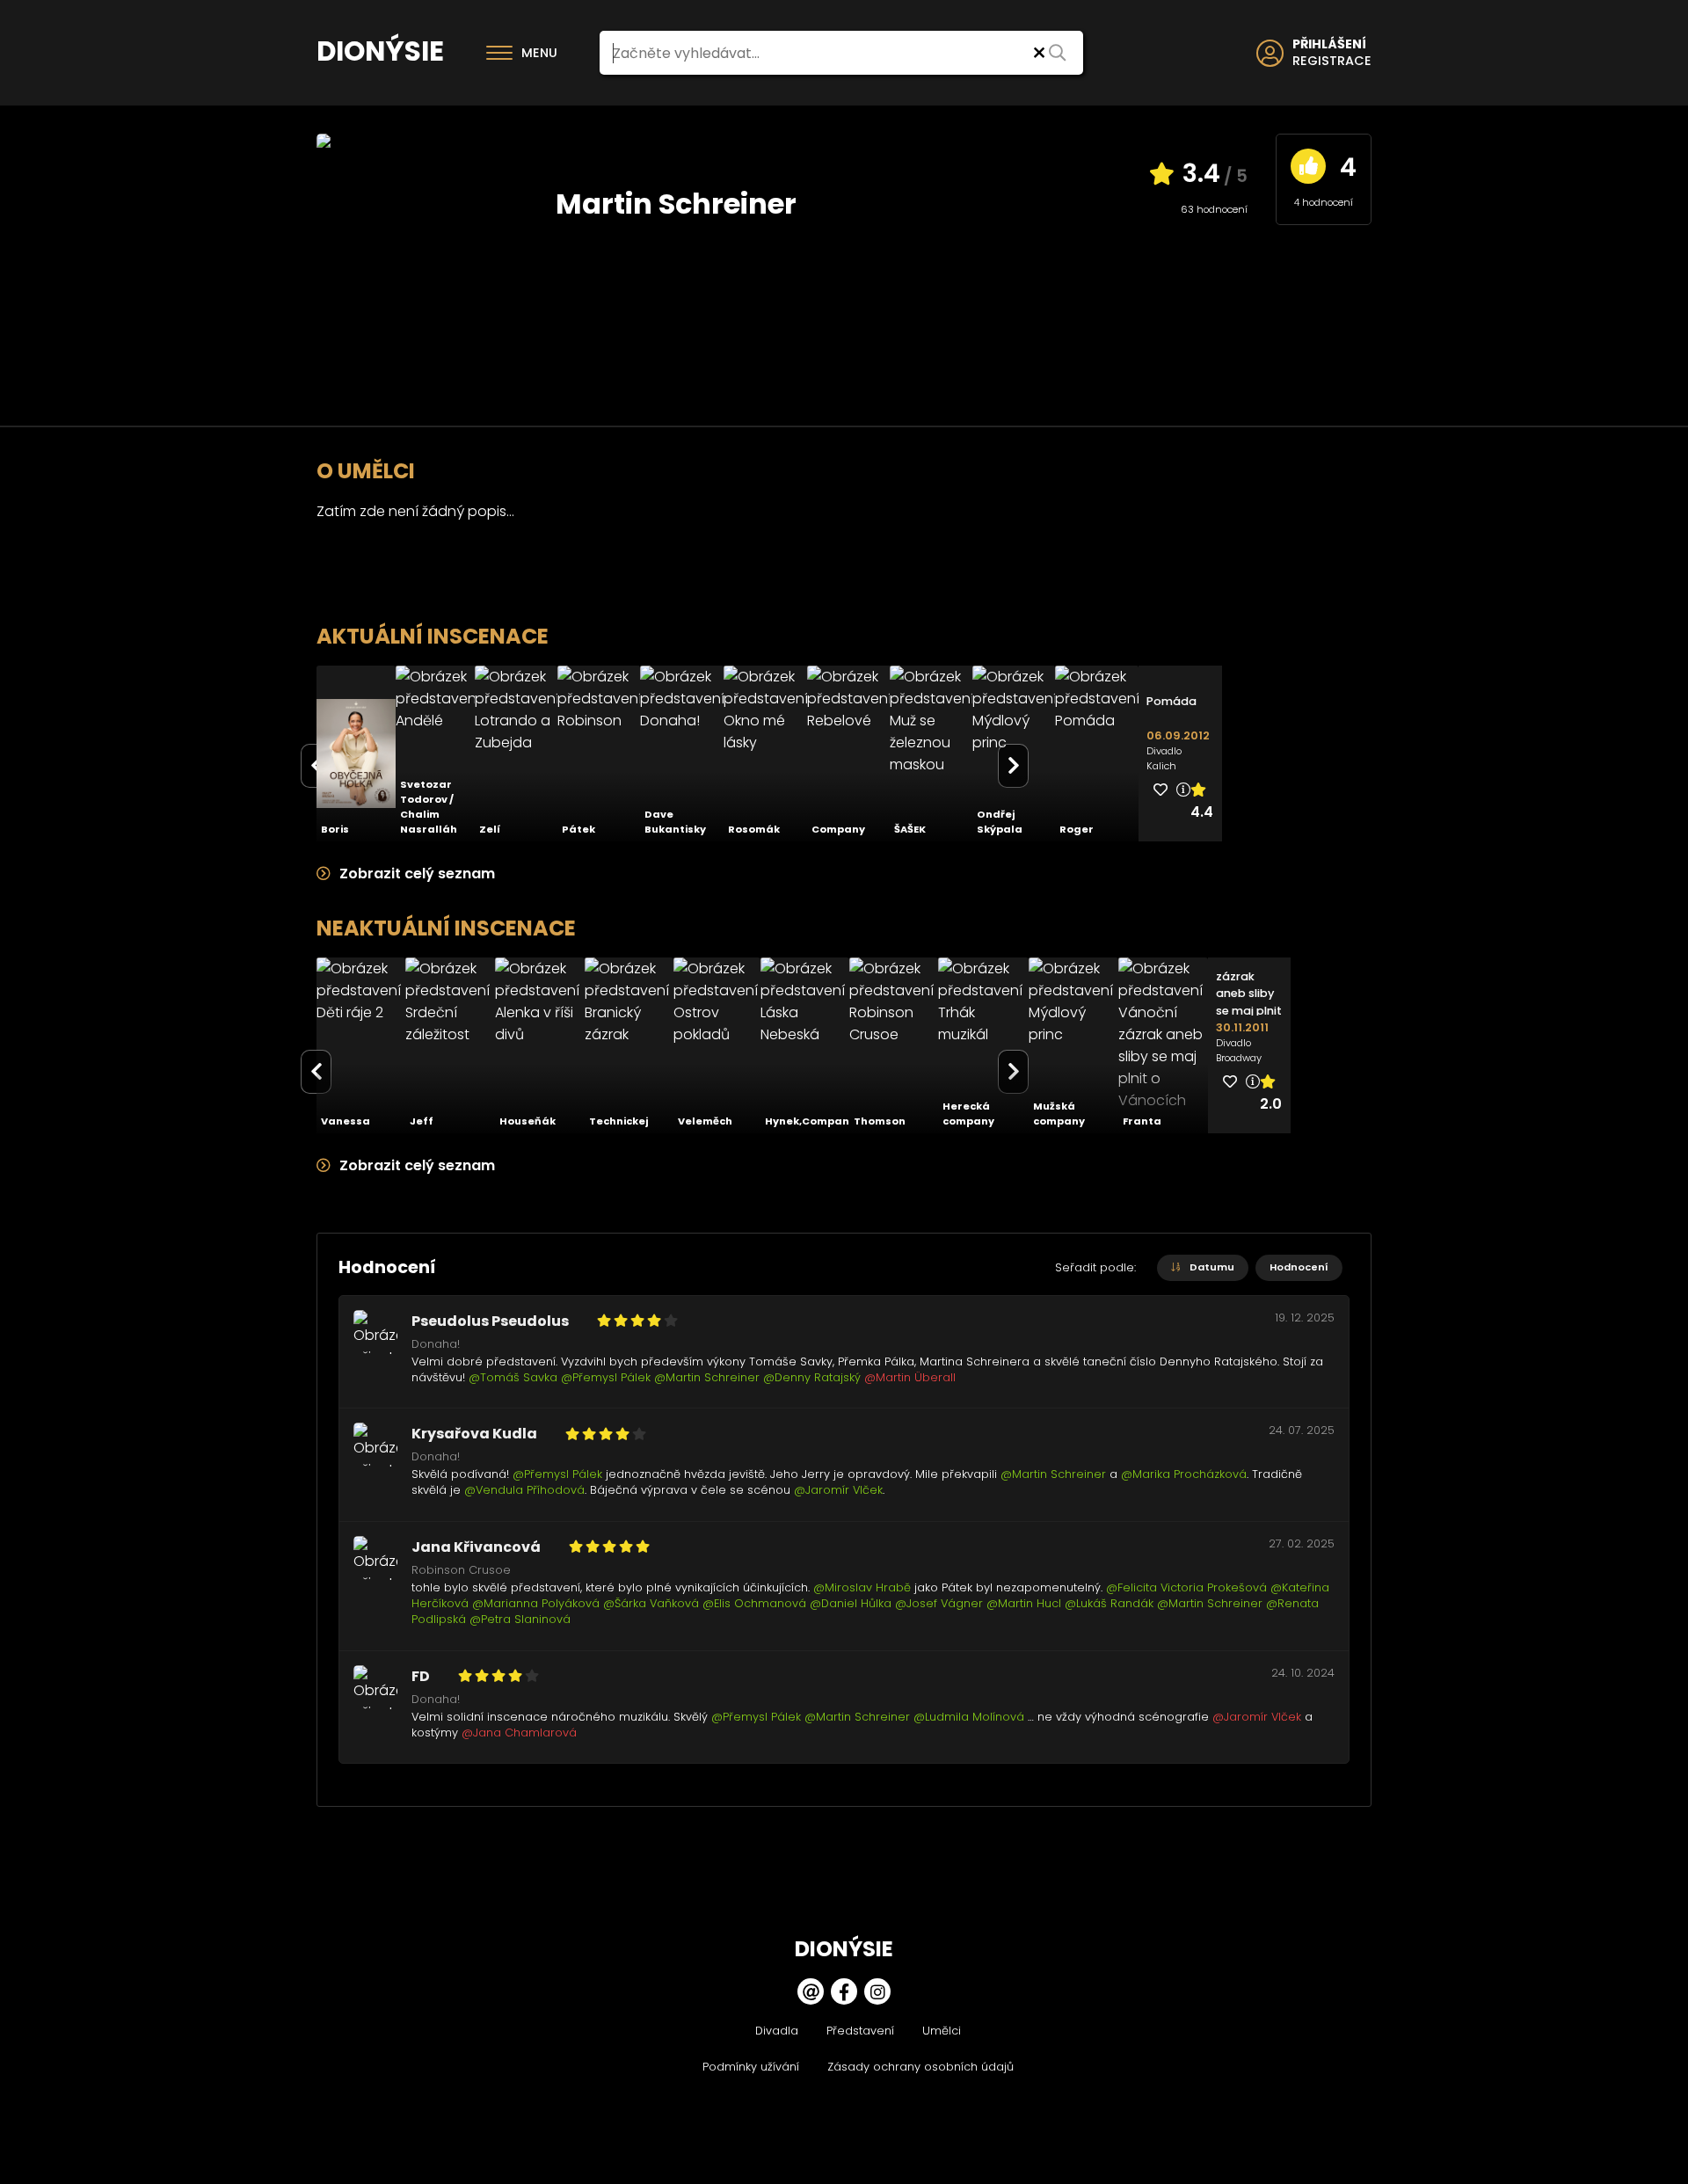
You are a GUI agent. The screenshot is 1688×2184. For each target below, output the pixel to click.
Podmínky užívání (751, 2067)
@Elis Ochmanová (754, 1603)
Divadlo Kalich (1164, 758)
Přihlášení (1329, 44)
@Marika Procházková (1184, 1474)
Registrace (1332, 61)
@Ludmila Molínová (969, 1717)
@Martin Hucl (1024, 1603)
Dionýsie (380, 51)
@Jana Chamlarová (519, 1733)
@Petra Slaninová (520, 1619)
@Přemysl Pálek (606, 1377)
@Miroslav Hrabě (862, 1587)
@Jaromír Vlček (838, 1490)
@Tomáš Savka (513, 1377)
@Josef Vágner (939, 1603)
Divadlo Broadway (1239, 1050)
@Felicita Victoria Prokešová (1186, 1587)
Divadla (777, 2031)
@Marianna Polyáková (536, 1603)
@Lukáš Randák (1109, 1603)
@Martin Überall (910, 1377)
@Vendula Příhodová (524, 1490)
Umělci (942, 2031)
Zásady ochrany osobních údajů (920, 2067)
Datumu (1211, 1267)
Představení (860, 2031)
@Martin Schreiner (707, 1377)
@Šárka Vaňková (651, 1603)
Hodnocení (1299, 1267)
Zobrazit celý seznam (415, 874)
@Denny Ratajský (812, 1377)
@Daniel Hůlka (851, 1603)
